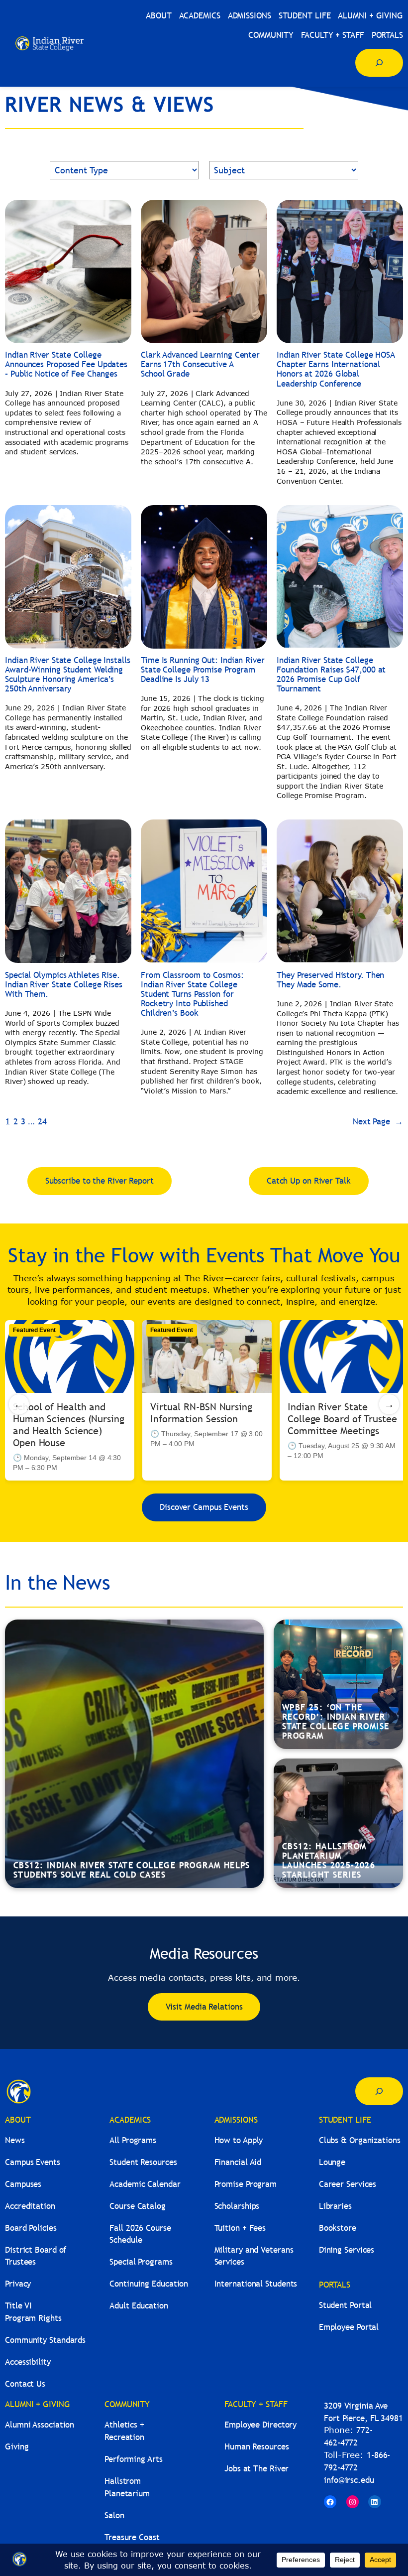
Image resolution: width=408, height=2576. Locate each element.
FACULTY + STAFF (256, 2404)
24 (42, 1122)
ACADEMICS (130, 2120)
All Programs (133, 2140)
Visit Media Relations (204, 2007)
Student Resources (143, 2162)
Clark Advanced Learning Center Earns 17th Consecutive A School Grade (200, 364)
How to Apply (239, 2140)
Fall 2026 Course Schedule (140, 2234)
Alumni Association (40, 2425)
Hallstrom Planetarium (127, 2487)
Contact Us (25, 2384)
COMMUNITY (127, 2404)
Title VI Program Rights (33, 2312)
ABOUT (18, 2120)
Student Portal (346, 2305)
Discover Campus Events (204, 1507)
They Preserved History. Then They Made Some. (330, 980)
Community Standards (45, 2340)
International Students (256, 2284)
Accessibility (28, 2362)
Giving (17, 2447)
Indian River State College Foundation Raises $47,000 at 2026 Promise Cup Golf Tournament (331, 675)
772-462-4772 (348, 2437)
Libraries (335, 2206)
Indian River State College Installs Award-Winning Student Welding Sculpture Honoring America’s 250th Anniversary (68, 675)
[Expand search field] (379, 63)
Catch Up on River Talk (309, 1181)
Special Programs (141, 2262)
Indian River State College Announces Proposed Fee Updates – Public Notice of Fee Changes (66, 364)
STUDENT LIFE (345, 2120)
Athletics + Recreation (124, 2431)
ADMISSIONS (236, 2120)
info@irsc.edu (349, 2480)
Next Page (378, 1122)
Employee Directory (260, 2425)
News (15, 2140)
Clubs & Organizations (360, 2140)
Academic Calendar (145, 2184)
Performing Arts (134, 2459)
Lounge (332, 2162)
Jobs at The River (256, 2469)
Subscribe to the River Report (100, 1181)
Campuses (23, 2184)
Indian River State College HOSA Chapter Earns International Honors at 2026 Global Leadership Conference (336, 369)
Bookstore (338, 2228)
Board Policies (31, 2228)
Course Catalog (138, 2206)
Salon (114, 2515)
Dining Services (347, 2250)
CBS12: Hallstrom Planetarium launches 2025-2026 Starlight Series (329, 1861)
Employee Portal (349, 2327)
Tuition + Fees (240, 2228)
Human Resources (257, 2447)
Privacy (18, 2284)
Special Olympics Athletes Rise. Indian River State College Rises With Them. (64, 985)
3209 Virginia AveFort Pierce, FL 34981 (363, 2412)
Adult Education (139, 2306)
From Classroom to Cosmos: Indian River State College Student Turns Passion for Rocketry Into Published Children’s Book (192, 994)
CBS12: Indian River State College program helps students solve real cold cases (132, 1870)
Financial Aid (238, 2162)
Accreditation (30, 2206)
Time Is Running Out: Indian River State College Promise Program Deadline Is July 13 (203, 670)
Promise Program (246, 2184)
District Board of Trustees (36, 2256)
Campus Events (33, 2162)
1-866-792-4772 (357, 2461)
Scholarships (237, 2206)
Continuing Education (149, 2284)
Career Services (348, 2184)
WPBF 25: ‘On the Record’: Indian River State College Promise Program (336, 1722)
